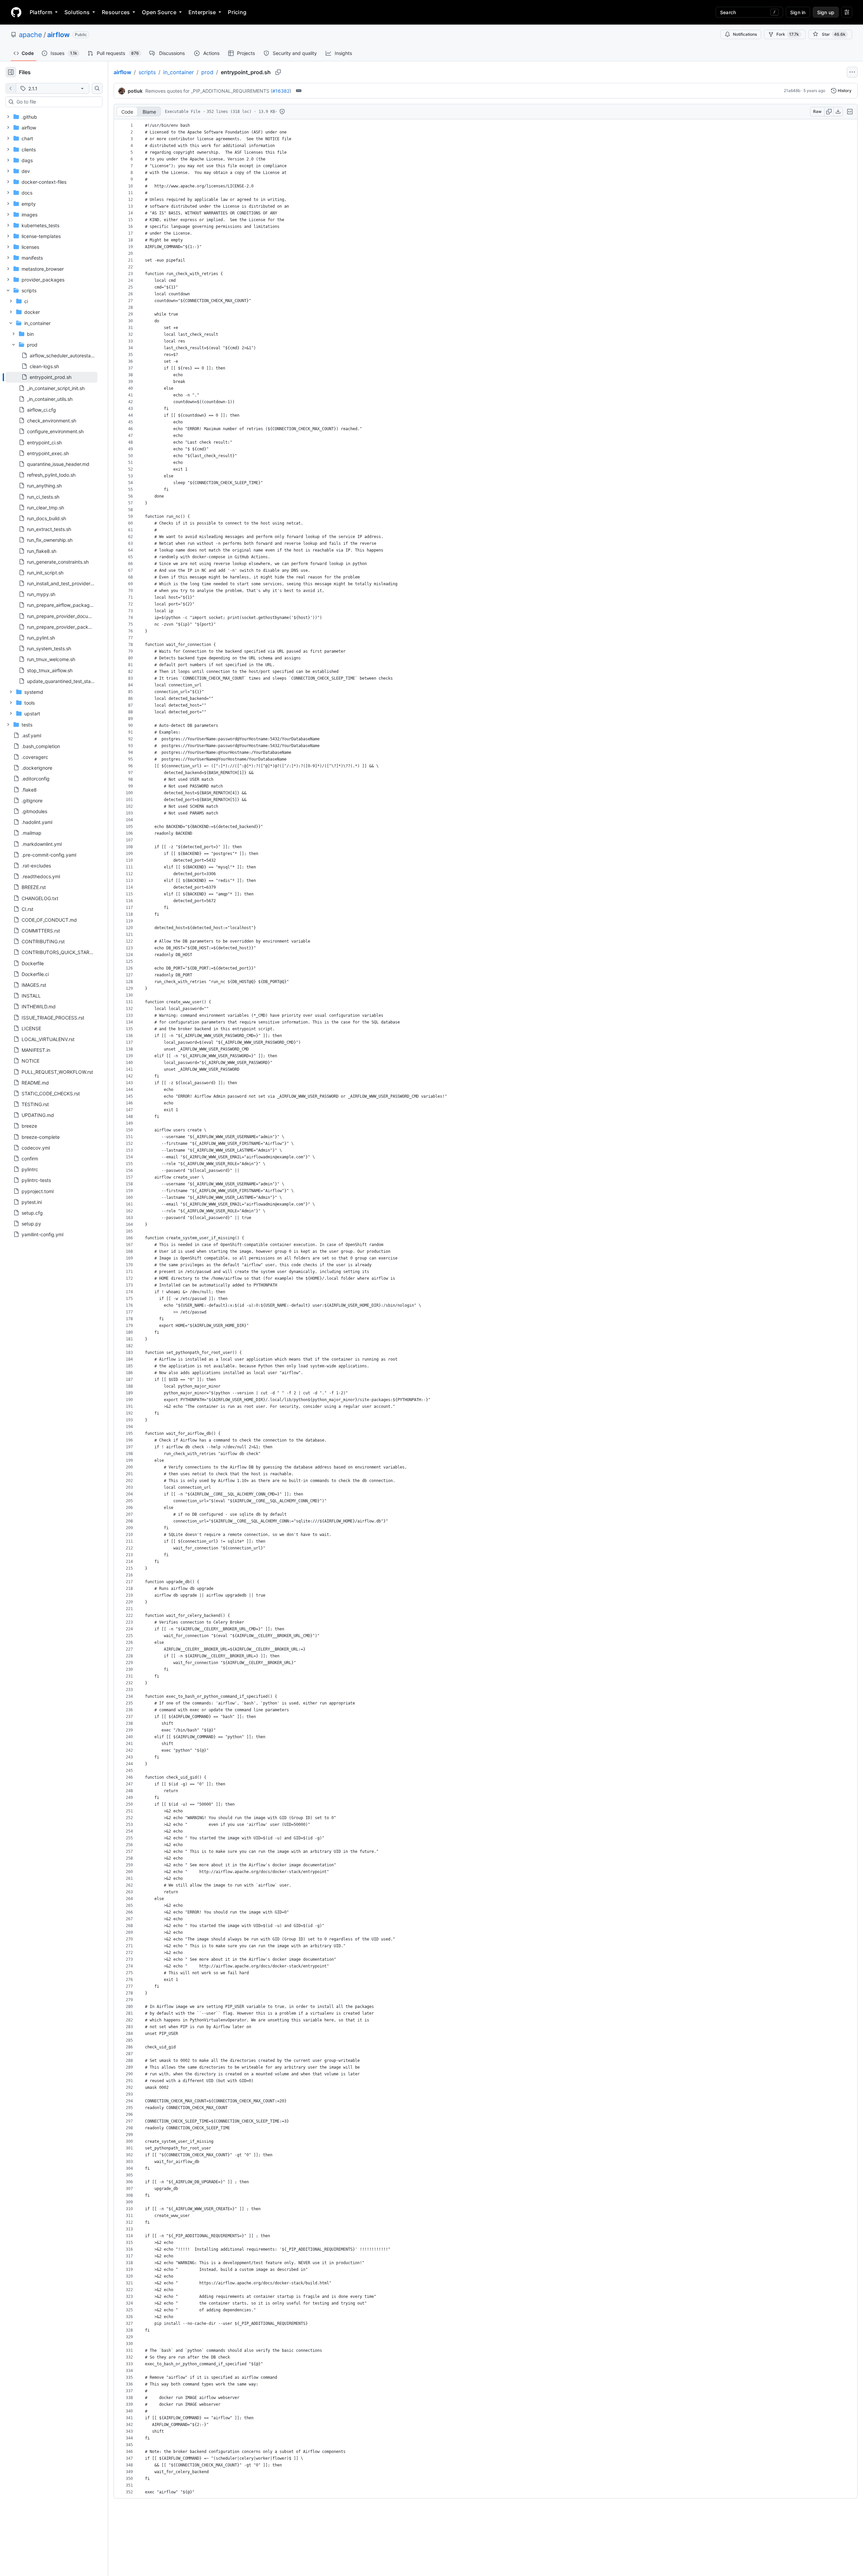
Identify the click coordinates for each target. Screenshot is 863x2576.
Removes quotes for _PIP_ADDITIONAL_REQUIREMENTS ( (209, 91)
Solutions (77, 12)
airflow (58, 35)
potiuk (135, 91)
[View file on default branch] (11, 88)
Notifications (745, 34)
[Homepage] (16, 12)
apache (31, 35)
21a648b (792, 91)
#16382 (281, 91)
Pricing (237, 12)
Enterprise (202, 12)
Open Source (159, 12)
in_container (178, 72)
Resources (116, 12)
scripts (147, 72)
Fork (788, 34)
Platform (41, 12)
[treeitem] (51, 377)
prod (207, 72)
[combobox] (57, 102)
